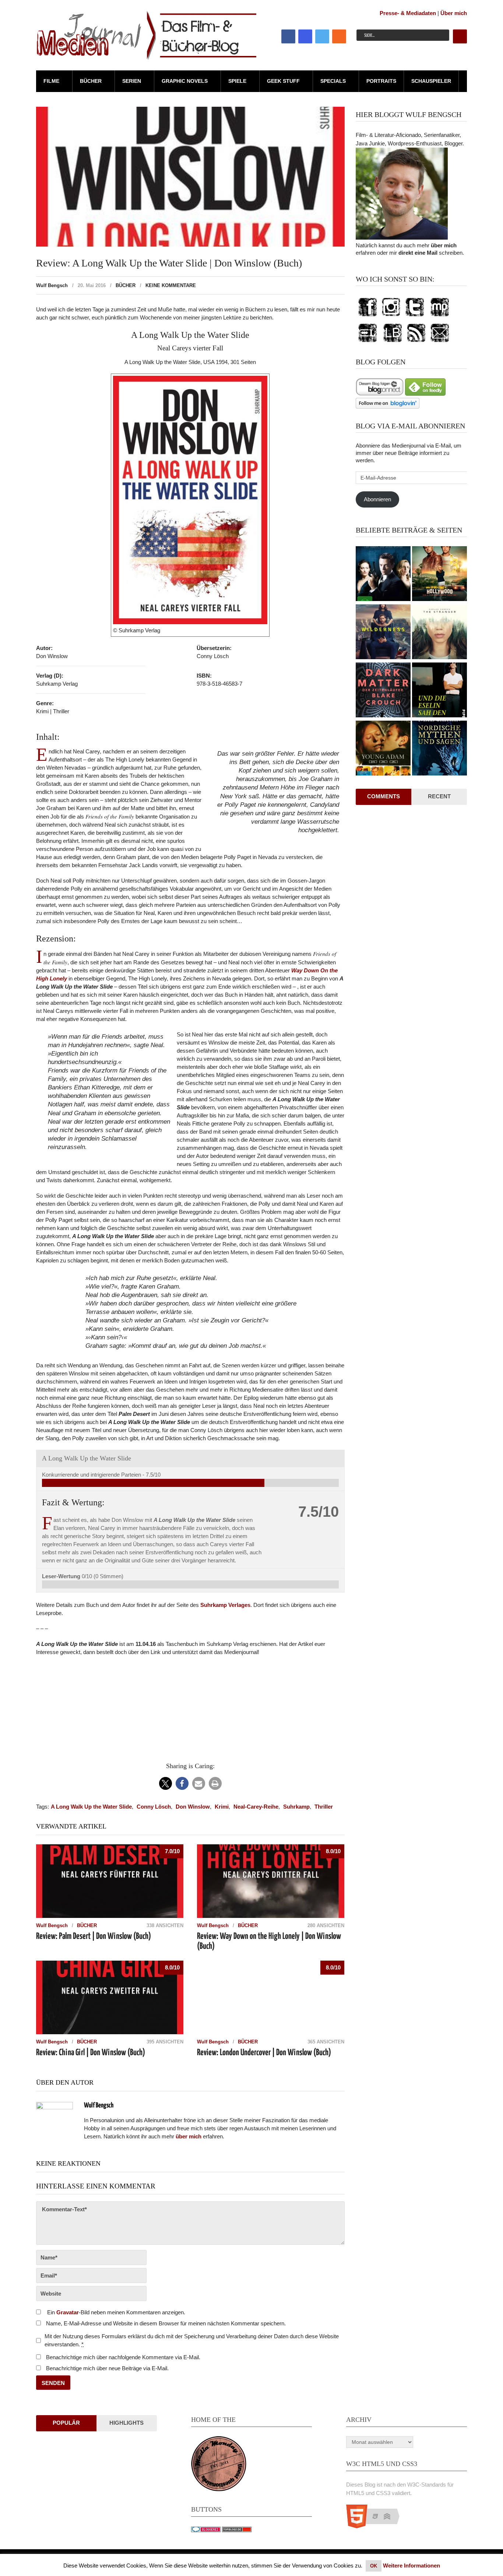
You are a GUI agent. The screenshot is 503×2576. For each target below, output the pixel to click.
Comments (384, 796)
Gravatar (68, 2312)
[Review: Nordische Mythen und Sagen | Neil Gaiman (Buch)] (439, 749)
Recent (439, 796)
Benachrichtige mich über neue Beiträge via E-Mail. (107, 2368)
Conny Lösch (154, 1807)
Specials (333, 81)
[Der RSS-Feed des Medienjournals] (416, 342)
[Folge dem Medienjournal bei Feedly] (425, 394)
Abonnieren (377, 499)
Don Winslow (193, 1807)
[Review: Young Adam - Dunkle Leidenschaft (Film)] (383, 749)
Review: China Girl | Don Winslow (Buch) (91, 2053)
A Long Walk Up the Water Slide (91, 1807)
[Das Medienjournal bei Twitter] (415, 317)
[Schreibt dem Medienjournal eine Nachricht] (440, 342)
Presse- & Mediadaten (408, 13)
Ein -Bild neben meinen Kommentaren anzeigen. (116, 2312)
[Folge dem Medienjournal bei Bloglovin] (388, 407)
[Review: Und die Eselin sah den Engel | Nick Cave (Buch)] (439, 691)
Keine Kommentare (171, 285)
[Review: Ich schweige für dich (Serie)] (439, 633)
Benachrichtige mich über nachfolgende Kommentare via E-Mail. (123, 2357)
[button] (166, 1783)
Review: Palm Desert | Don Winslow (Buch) (94, 1937)
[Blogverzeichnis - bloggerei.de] (206, 2530)
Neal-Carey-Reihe (256, 1807)
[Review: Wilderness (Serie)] (383, 633)
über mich (444, 245)
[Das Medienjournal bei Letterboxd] (367, 342)
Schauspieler (431, 81)
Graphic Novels (185, 81)
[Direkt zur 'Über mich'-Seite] (402, 238)
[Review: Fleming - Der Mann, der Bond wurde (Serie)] (383, 575)
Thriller (324, 1807)
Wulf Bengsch (52, 285)
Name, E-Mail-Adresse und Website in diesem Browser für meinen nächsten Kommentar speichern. (166, 2323)
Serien (132, 81)
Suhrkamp (296, 1807)
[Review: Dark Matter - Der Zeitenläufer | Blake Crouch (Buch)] (383, 691)
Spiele (237, 81)
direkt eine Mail (418, 253)
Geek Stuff (283, 81)
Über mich (454, 13)
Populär (66, 2423)
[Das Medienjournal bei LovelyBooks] (393, 342)
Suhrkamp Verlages (225, 1605)
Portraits (381, 81)
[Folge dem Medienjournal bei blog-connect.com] (380, 394)
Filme (51, 81)
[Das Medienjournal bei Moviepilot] (440, 317)
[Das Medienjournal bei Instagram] (391, 317)
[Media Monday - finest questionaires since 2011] (219, 2489)
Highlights (126, 2423)
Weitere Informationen (411, 2566)
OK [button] (374, 2566)
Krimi (222, 1807)
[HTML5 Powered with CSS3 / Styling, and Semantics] (377, 2526)
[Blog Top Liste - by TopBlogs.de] (237, 2530)
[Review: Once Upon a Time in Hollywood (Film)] (439, 575)
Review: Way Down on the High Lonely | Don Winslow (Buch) (269, 1941)
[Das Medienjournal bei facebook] (367, 317)
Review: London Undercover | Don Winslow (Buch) (264, 2053)
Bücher (91, 81)
